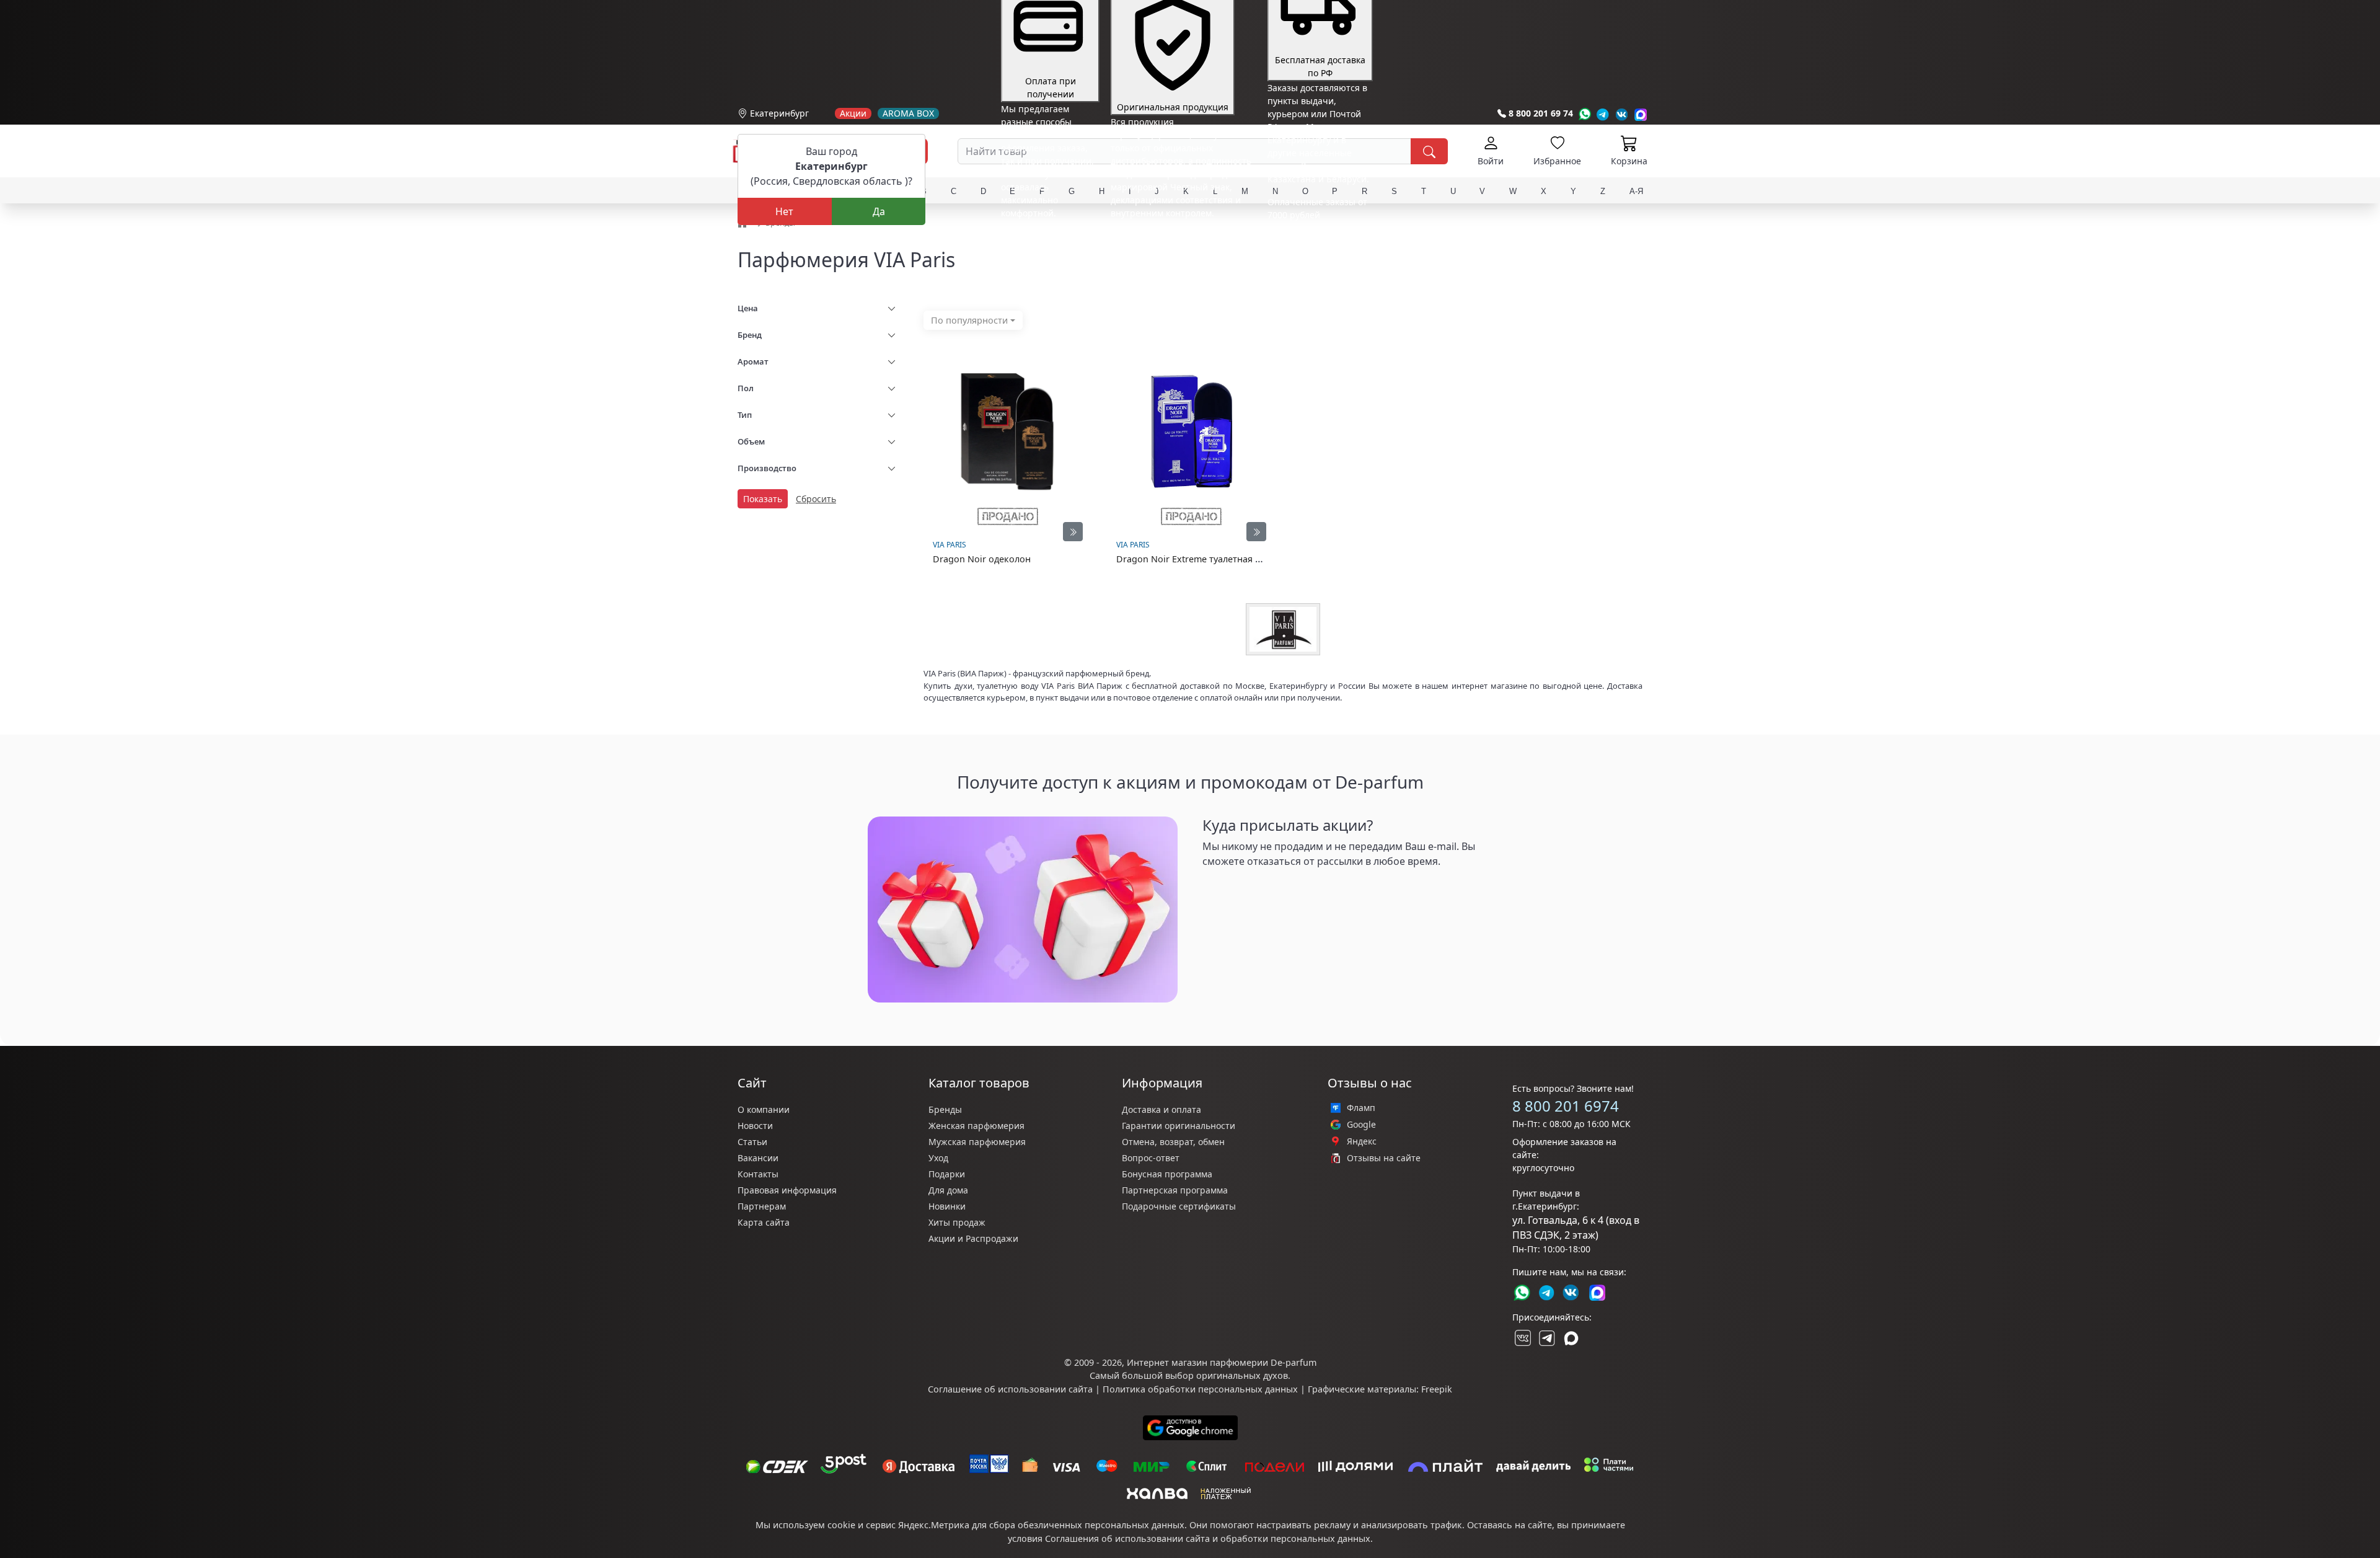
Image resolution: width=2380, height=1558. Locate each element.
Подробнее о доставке (1315, 264)
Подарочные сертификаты (1179, 1206)
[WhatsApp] (1584, 114)
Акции (853, 113)
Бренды (945, 1109)
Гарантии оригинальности (1179, 1126)
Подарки (947, 1174)
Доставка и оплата (1161, 1109)
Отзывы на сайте (1384, 1158)
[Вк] (1622, 114)
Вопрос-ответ (1151, 1158)
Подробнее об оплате (1047, 236)
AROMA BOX (908, 113)
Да (879, 211)
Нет (784, 211)
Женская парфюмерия (976, 1126)
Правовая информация (787, 1190)
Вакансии (758, 1158)
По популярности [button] (969, 320)
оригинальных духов (1242, 1375)
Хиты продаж (957, 1222)
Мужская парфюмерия (977, 1142)
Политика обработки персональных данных (1200, 1389)
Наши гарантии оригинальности (1181, 236)
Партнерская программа (1175, 1190)
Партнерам (762, 1206)
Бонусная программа (1167, 1174)
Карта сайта (764, 1222)
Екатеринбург (779, 113)
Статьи (752, 1142)
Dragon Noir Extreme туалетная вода (1196, 559)
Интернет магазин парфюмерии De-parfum (1222, 1362)
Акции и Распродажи (973, 1238)
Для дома (948, 1190)
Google (1361, 1125)
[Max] (1641, 114)
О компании (764, 1109)
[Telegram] (1603, 114)
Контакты (758, 1174)
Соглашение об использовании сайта (1010, 1389)
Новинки (947, 1206)
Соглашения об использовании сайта (1127, 1538)
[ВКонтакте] (1522, 1338)
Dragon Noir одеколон (982, 559)
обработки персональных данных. (1297, 1538)
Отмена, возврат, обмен (1173, 1142)
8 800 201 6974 (1566, 1106)
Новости (755, 1126)
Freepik (1437, 1389)
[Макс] (1571, 1338)
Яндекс (1362, 1141)
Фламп (1361, 1108)
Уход (938, 1158)
